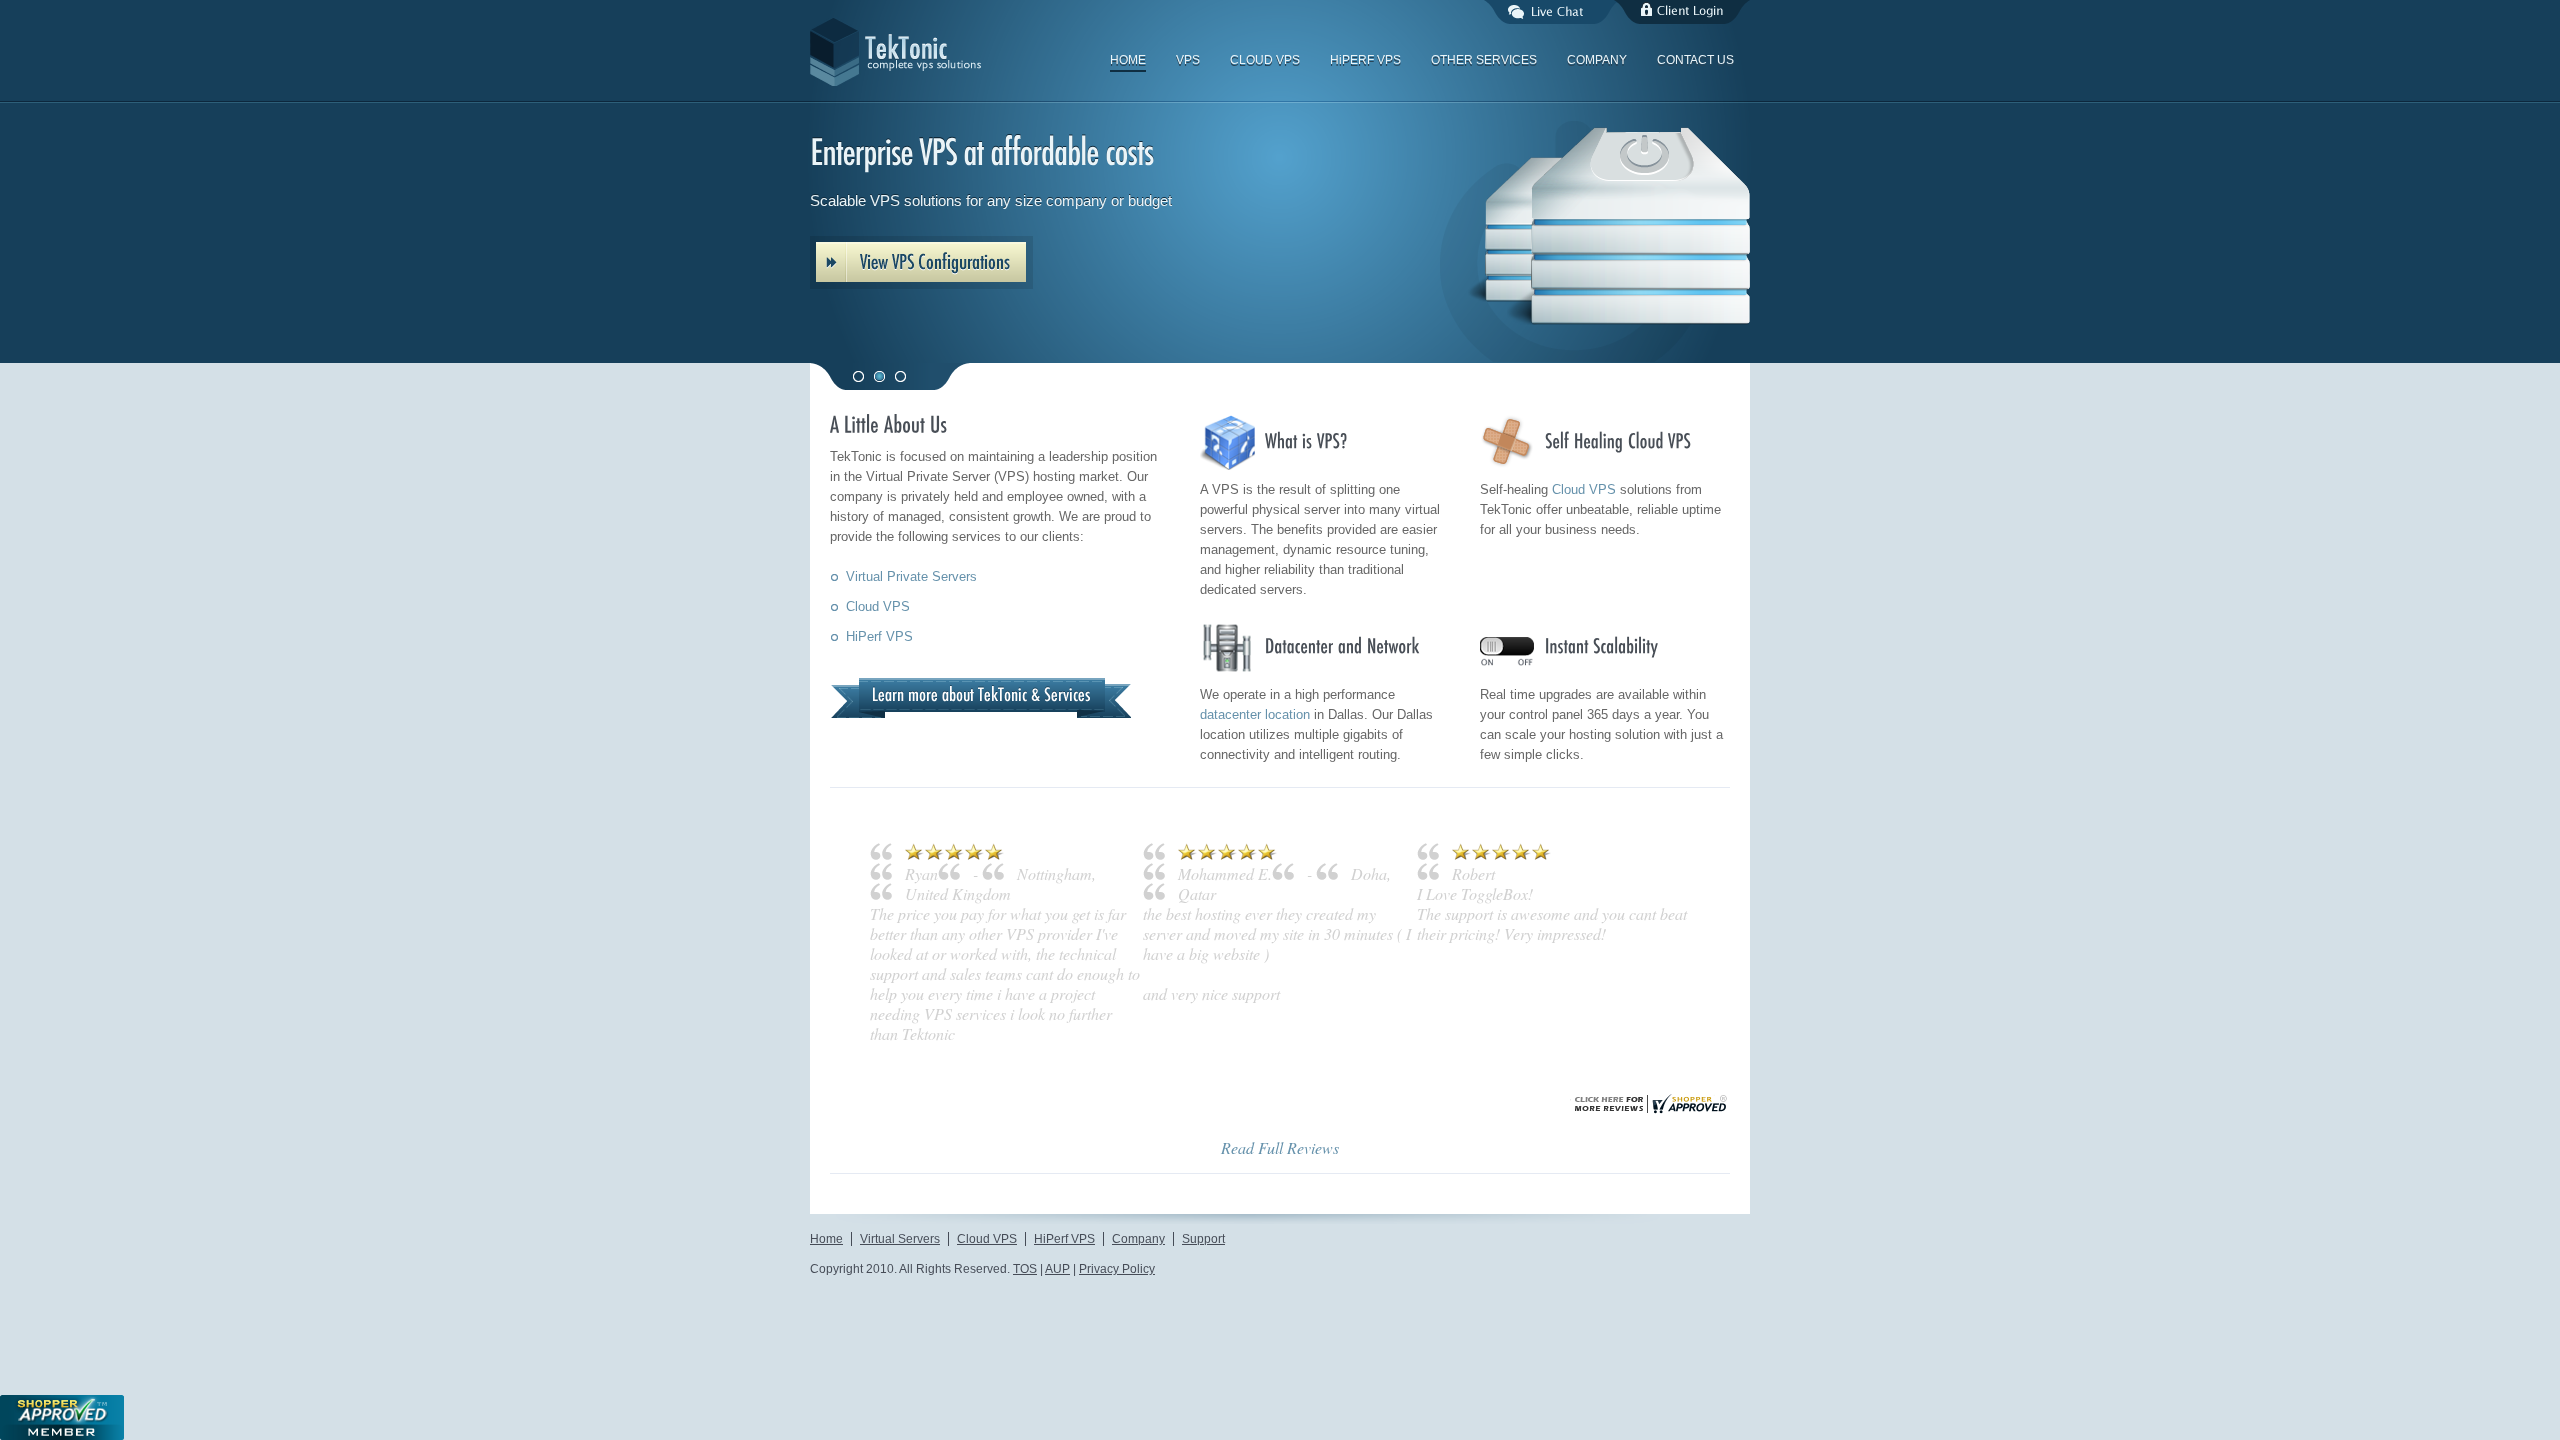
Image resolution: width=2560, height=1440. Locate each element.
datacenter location (1255, 714)
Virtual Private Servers (911, 576)
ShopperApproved (62, 1417)
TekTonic (960, 51)
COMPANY (1597, 60)
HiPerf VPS (879, 636)
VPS (1188, 60)
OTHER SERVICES (1484, 60)
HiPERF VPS (1365, 60)
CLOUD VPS (1265, 60)
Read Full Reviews (1280, 1407)
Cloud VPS (878, 606)
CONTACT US (1695, 60)
